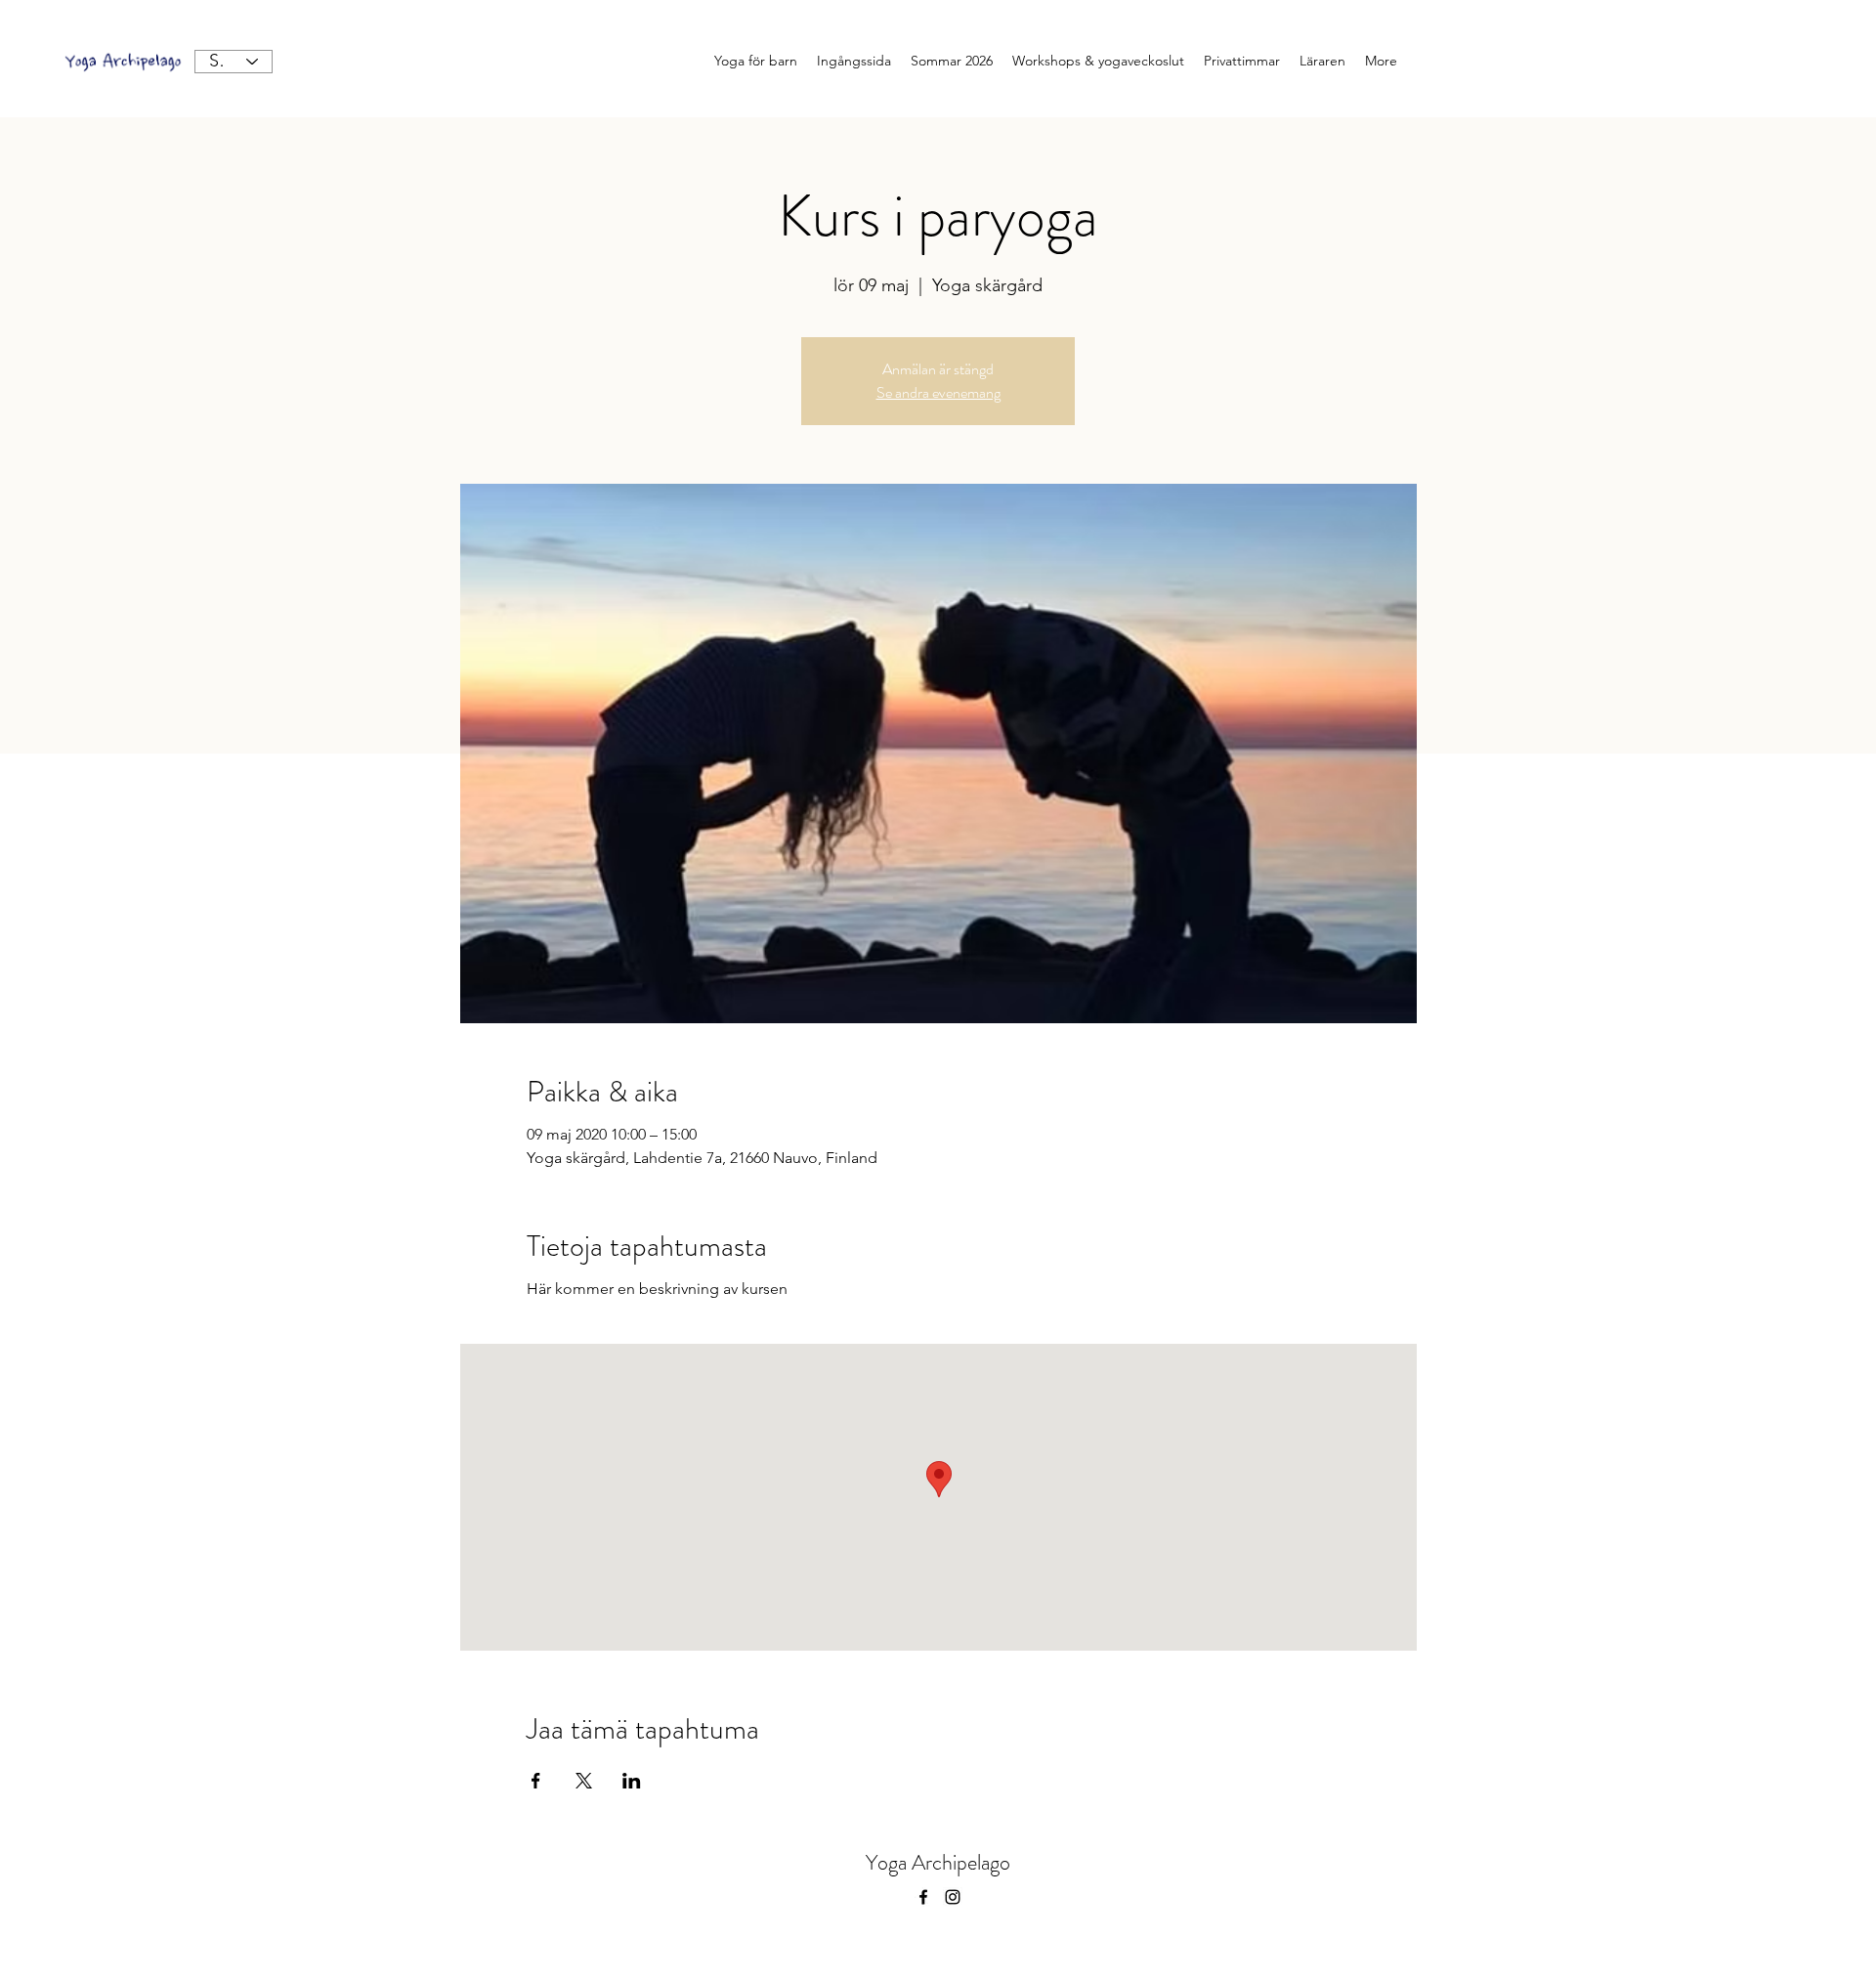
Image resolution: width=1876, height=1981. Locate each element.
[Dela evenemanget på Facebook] (536, 1781)
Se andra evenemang (938, 392)
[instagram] (953, 1897)
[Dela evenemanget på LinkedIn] (632, 1781)
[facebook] (923, 1897)
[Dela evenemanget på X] (584, 1781)
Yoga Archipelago (938, 1862)
